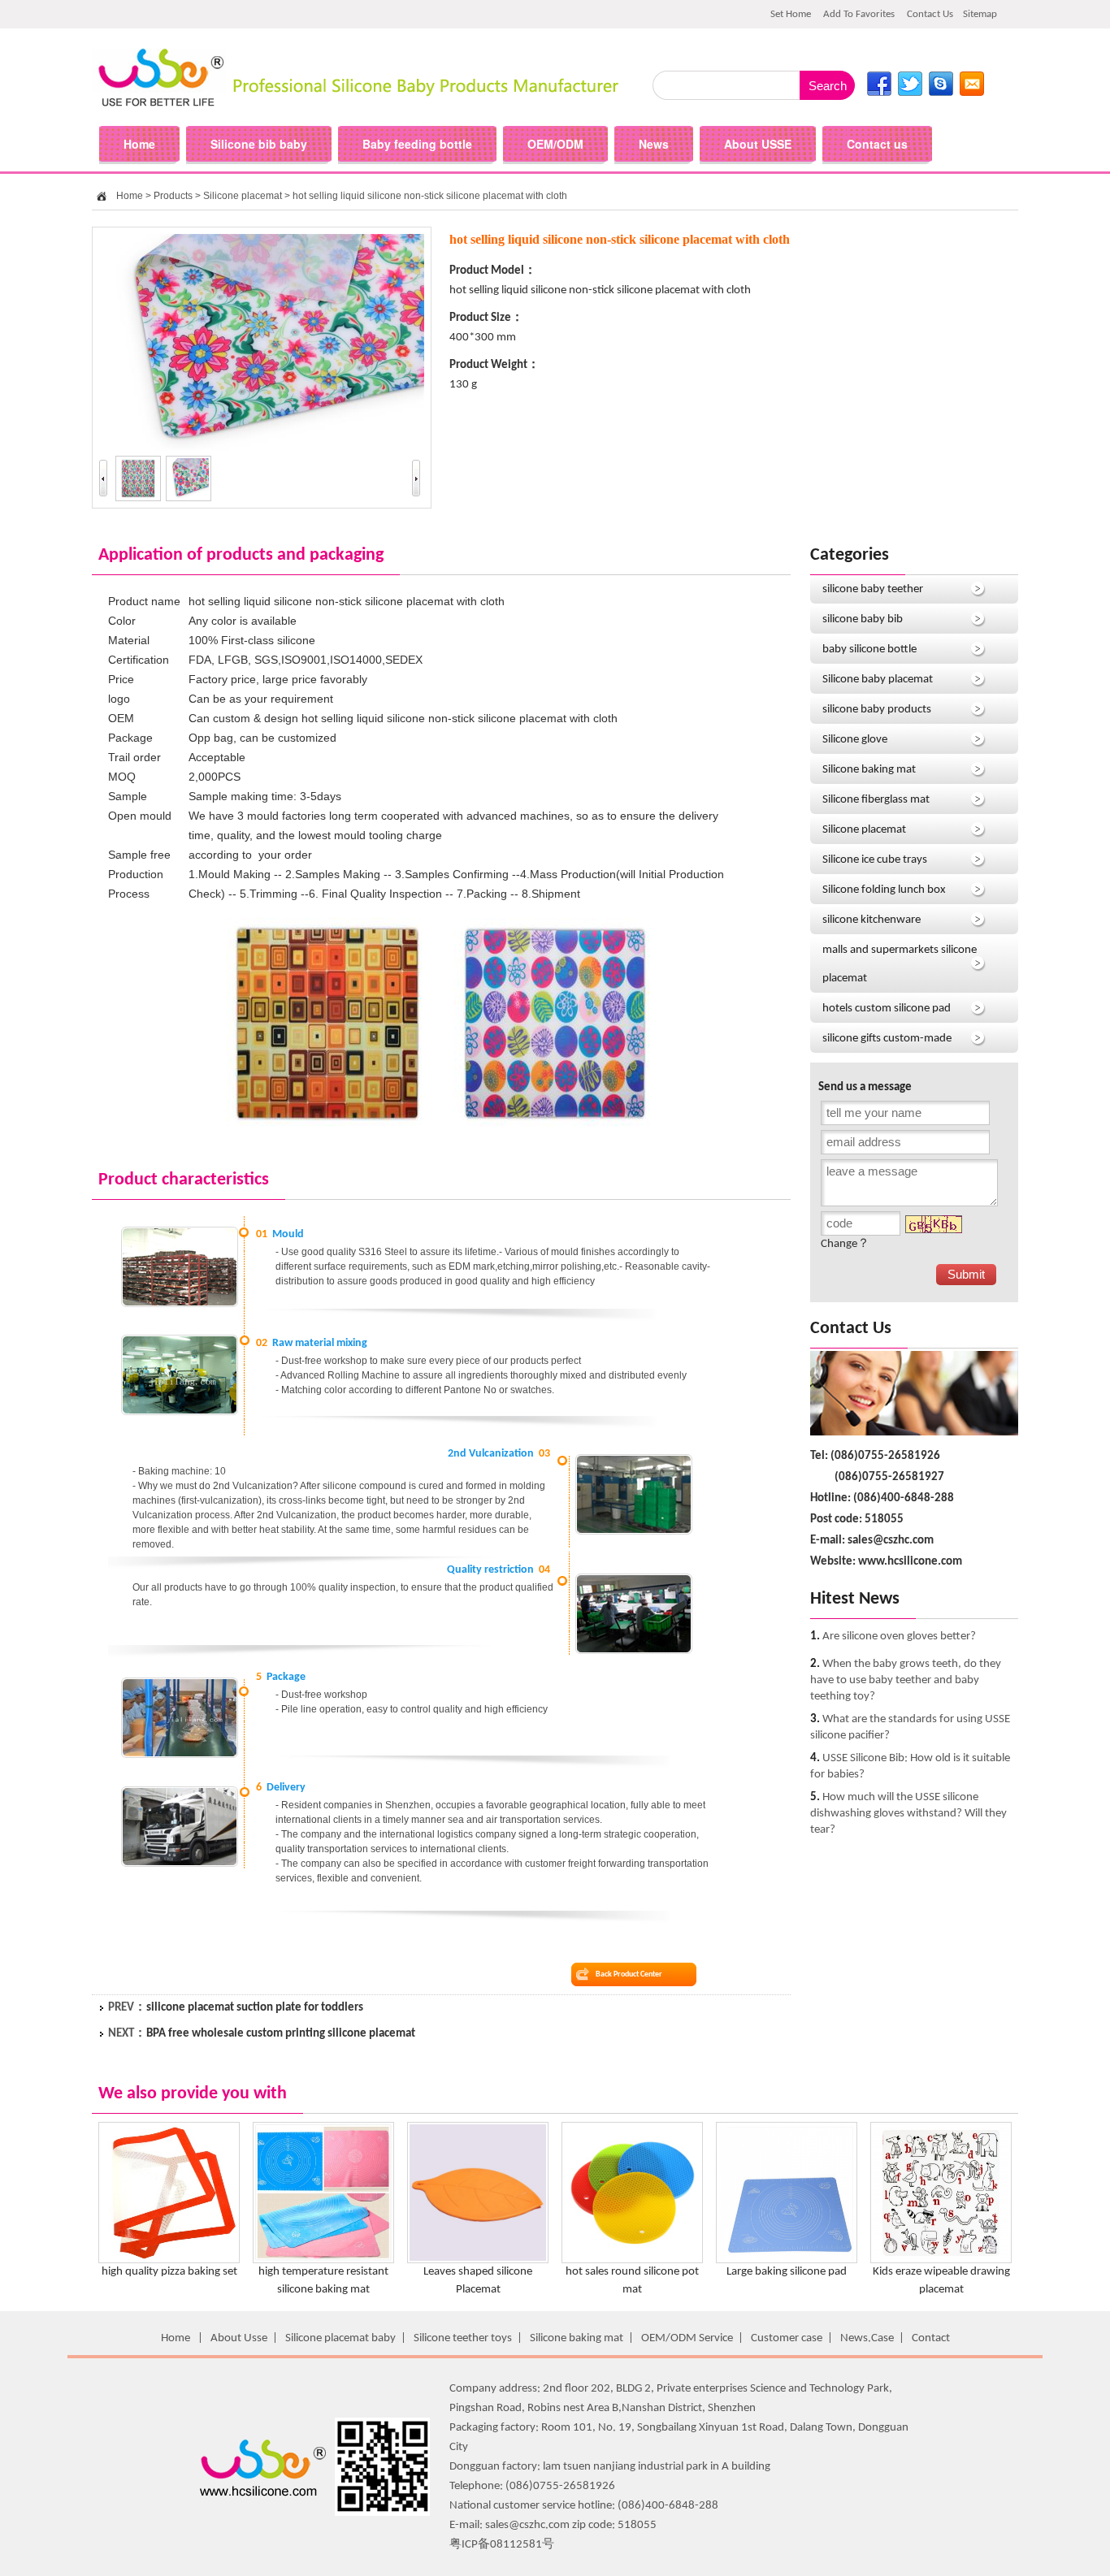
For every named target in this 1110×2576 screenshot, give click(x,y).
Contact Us (930, 14)
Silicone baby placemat (878, 680)
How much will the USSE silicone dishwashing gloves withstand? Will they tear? (908, 1814)
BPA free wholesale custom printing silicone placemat (281, 2034)
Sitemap (980, 14)
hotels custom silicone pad (887, 1009)
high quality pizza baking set (169, 2272)
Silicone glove (855, 740)
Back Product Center (629, 1974)
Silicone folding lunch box (884, 890)
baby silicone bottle (869, 649)
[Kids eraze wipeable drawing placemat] (941, 2260)
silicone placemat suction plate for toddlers (255, 2008)
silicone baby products (877, 710)
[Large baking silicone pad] (787, 2260)
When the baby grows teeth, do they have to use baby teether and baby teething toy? (906, 1680)
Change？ (845, 1244)
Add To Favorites (859, 14)
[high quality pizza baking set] (169, 2260)
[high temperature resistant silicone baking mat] (323, 2260)
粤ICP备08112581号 (502, 2545)
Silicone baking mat (869, 770)
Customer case (787, 2338)
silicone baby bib (863, 619)
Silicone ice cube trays (875, 860)
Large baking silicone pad (787, 2272)
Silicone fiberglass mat (876, 800)
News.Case (867, 2338)
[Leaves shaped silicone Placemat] (478, 2260)
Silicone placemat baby (340, 2338)
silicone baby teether (873, 589)
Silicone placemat (243, 196)
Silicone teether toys (463, 2338)
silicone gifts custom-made (887, 1039)
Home (130, 196)
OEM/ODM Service (687, 2338)
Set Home (791, 14)
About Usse (239, 2338)
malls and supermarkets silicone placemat (900, 964)
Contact (931, 2338)
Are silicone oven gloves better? (899, 1637)
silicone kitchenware (872, 920)
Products (173, 196)
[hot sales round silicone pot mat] (632, 2260)
